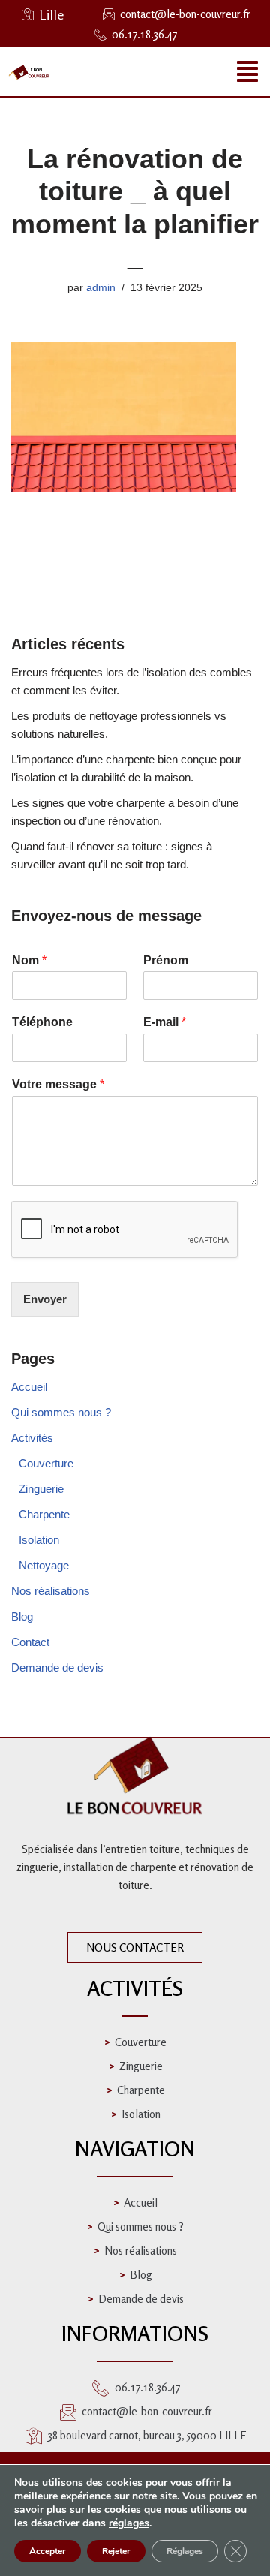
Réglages (185, 2551)
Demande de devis (57, 1667)
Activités (32, 1438)
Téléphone (42, 1022)
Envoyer (45, 1299)
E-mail (165, 1022)
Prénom (166, 960)
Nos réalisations (51, 1591)
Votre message (58, 1084)
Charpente (44, 1514)
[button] (247, 72)
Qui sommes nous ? (61, 1412)
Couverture (46, 1463)
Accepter (48, 2551)
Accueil (29, 1387)
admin (101, 288)
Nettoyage (44, 1565)
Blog (22, 1616)
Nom (29, 960)
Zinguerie (41, 1489)
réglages (129, 2523)
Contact (30, 1642)
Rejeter (116, 2551)
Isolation (39, 1540)
